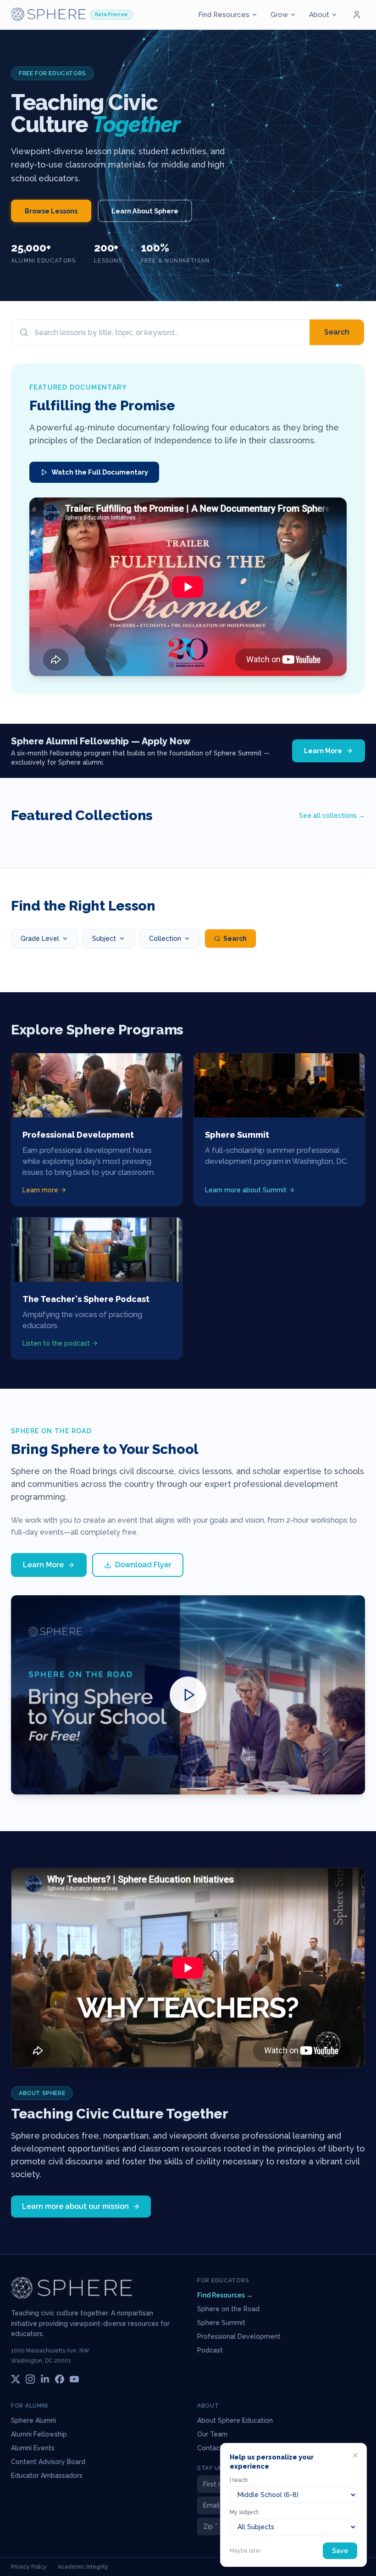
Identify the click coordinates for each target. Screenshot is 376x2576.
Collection (165, 939)
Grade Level (40, 939)
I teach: (239, 2480)
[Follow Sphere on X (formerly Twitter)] (16, 2379)
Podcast (210, 2350)
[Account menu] (357, 15)
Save (340, 2551)
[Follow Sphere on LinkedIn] (45, 2379)
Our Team (212, 2434)
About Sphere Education (235, 2420)
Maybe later (245, 2551)
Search (337, 332)
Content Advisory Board (48, 2462)
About (319, 15)
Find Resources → (225, 2295)
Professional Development (239, 2336)
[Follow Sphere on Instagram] (30, 2379)
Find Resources (224, 15)
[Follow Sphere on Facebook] (60, 2379)
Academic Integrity (83, 2567)
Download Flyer (143, 1565)
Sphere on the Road (228, 2309)
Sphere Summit (221, 2323)
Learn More (323, 751)
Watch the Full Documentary (100, 472)
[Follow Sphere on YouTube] (74, 2379)
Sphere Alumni (33, 2420)
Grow (279, 15)
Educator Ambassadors (47, 2475)
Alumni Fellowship (39, 2434)
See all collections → (332, 816)
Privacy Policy (29, 2567)
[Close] (355, 2455)
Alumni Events (33, 2448)
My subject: (245, 2512)
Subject (104, 939)
